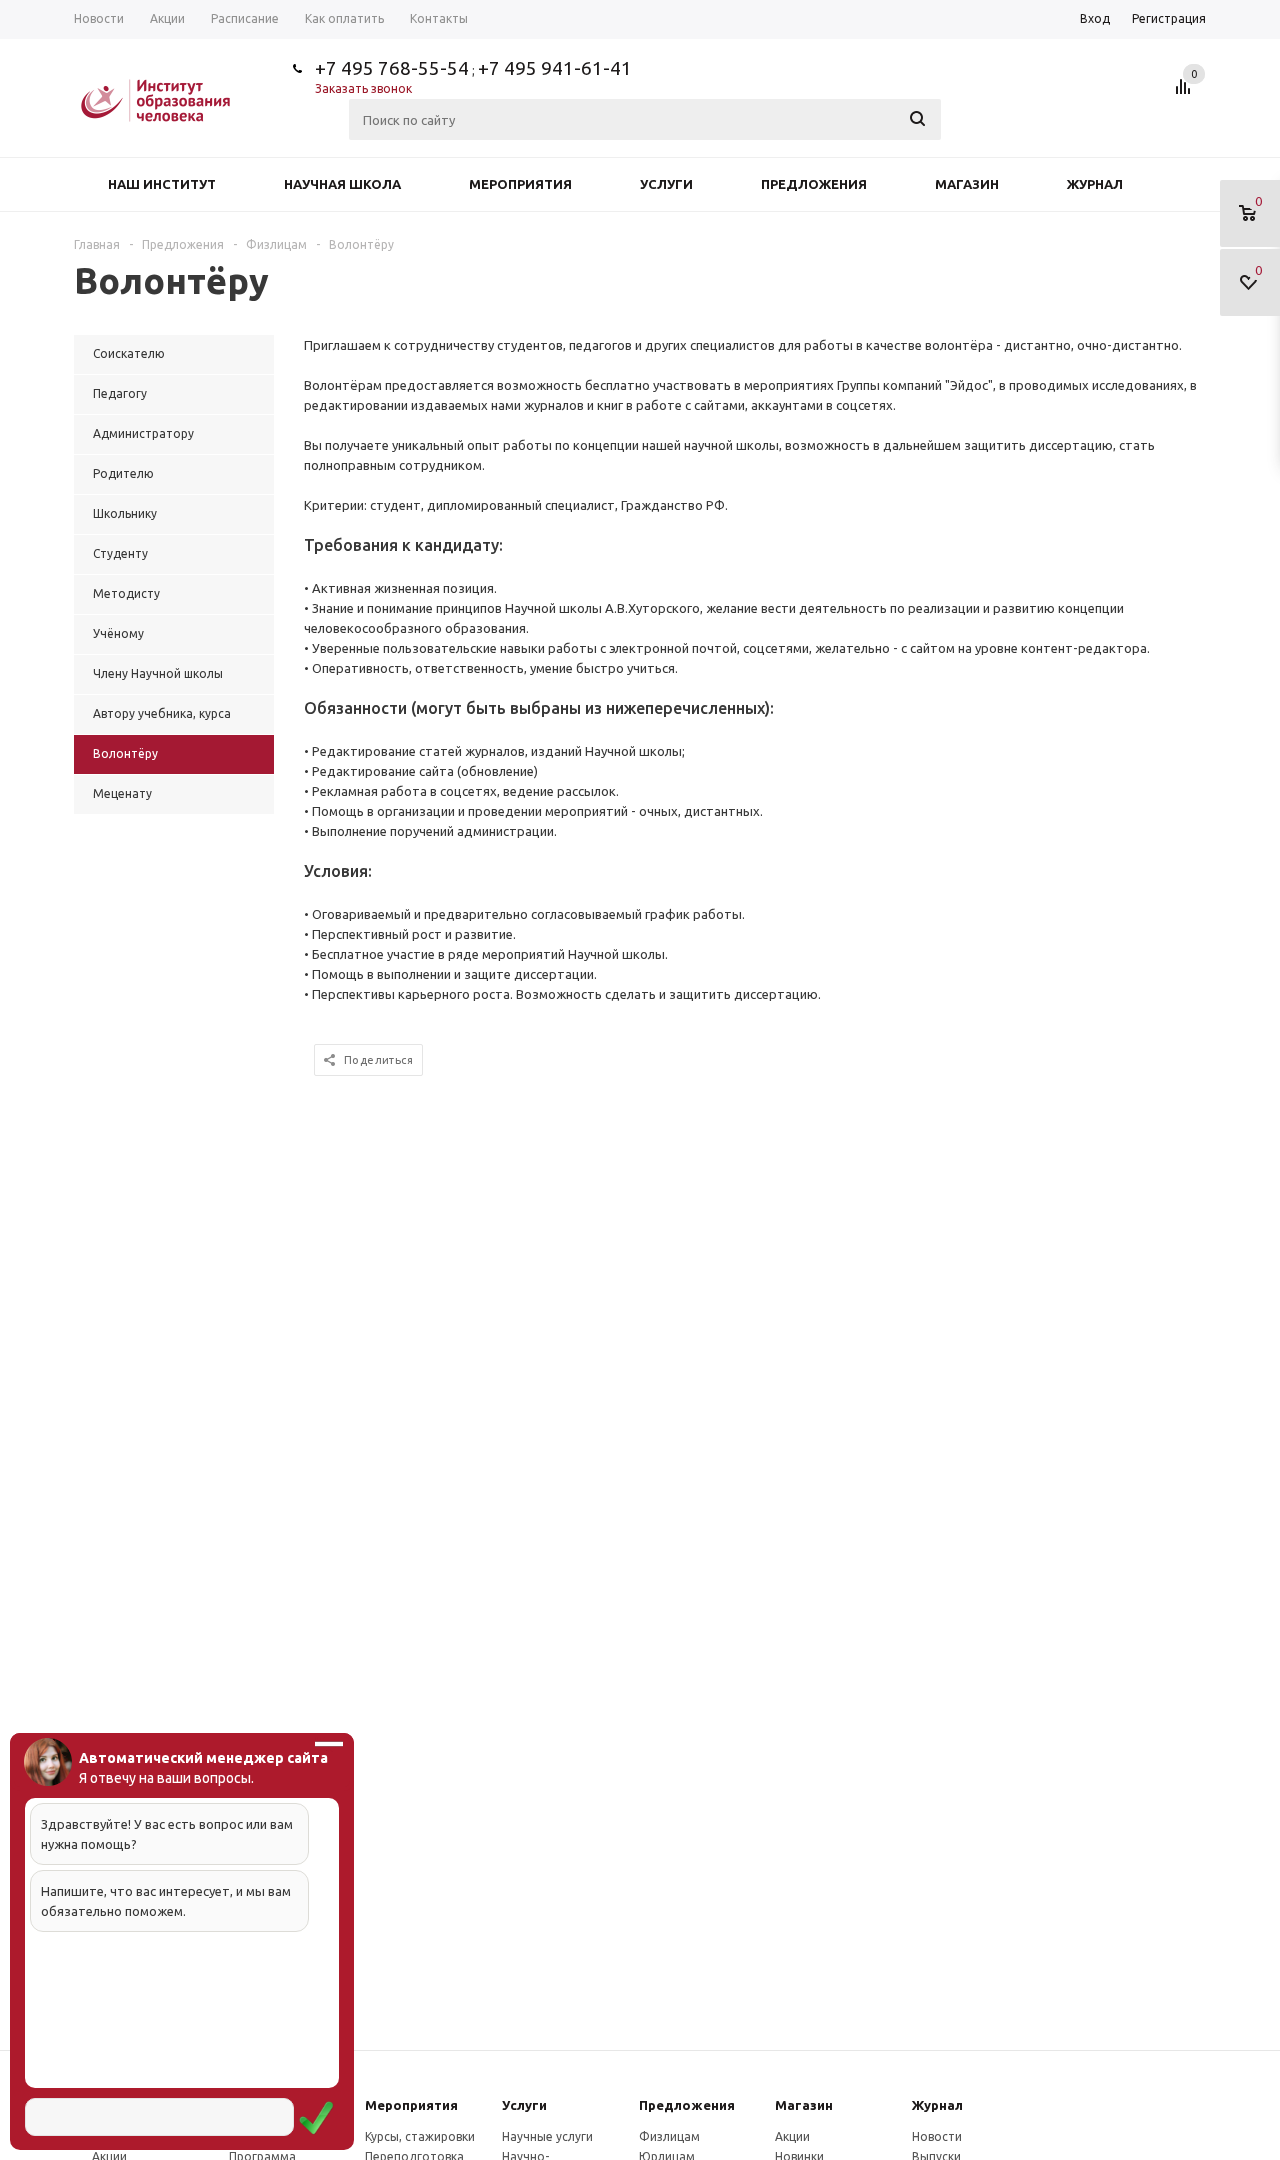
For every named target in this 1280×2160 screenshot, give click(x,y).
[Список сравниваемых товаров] (1186, 94)
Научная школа (342, 184)
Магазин (967, 184)
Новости (937, 2136)
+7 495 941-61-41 (555, 68)
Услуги (666, 184)
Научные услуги (547, 2136)
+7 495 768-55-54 (392, 68)
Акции (792, 2136)
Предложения (814, 184)
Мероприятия (520, 184)
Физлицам (669, 2136)
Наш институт (162, 184)
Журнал (1095, 184)
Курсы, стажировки (420, 2136)
